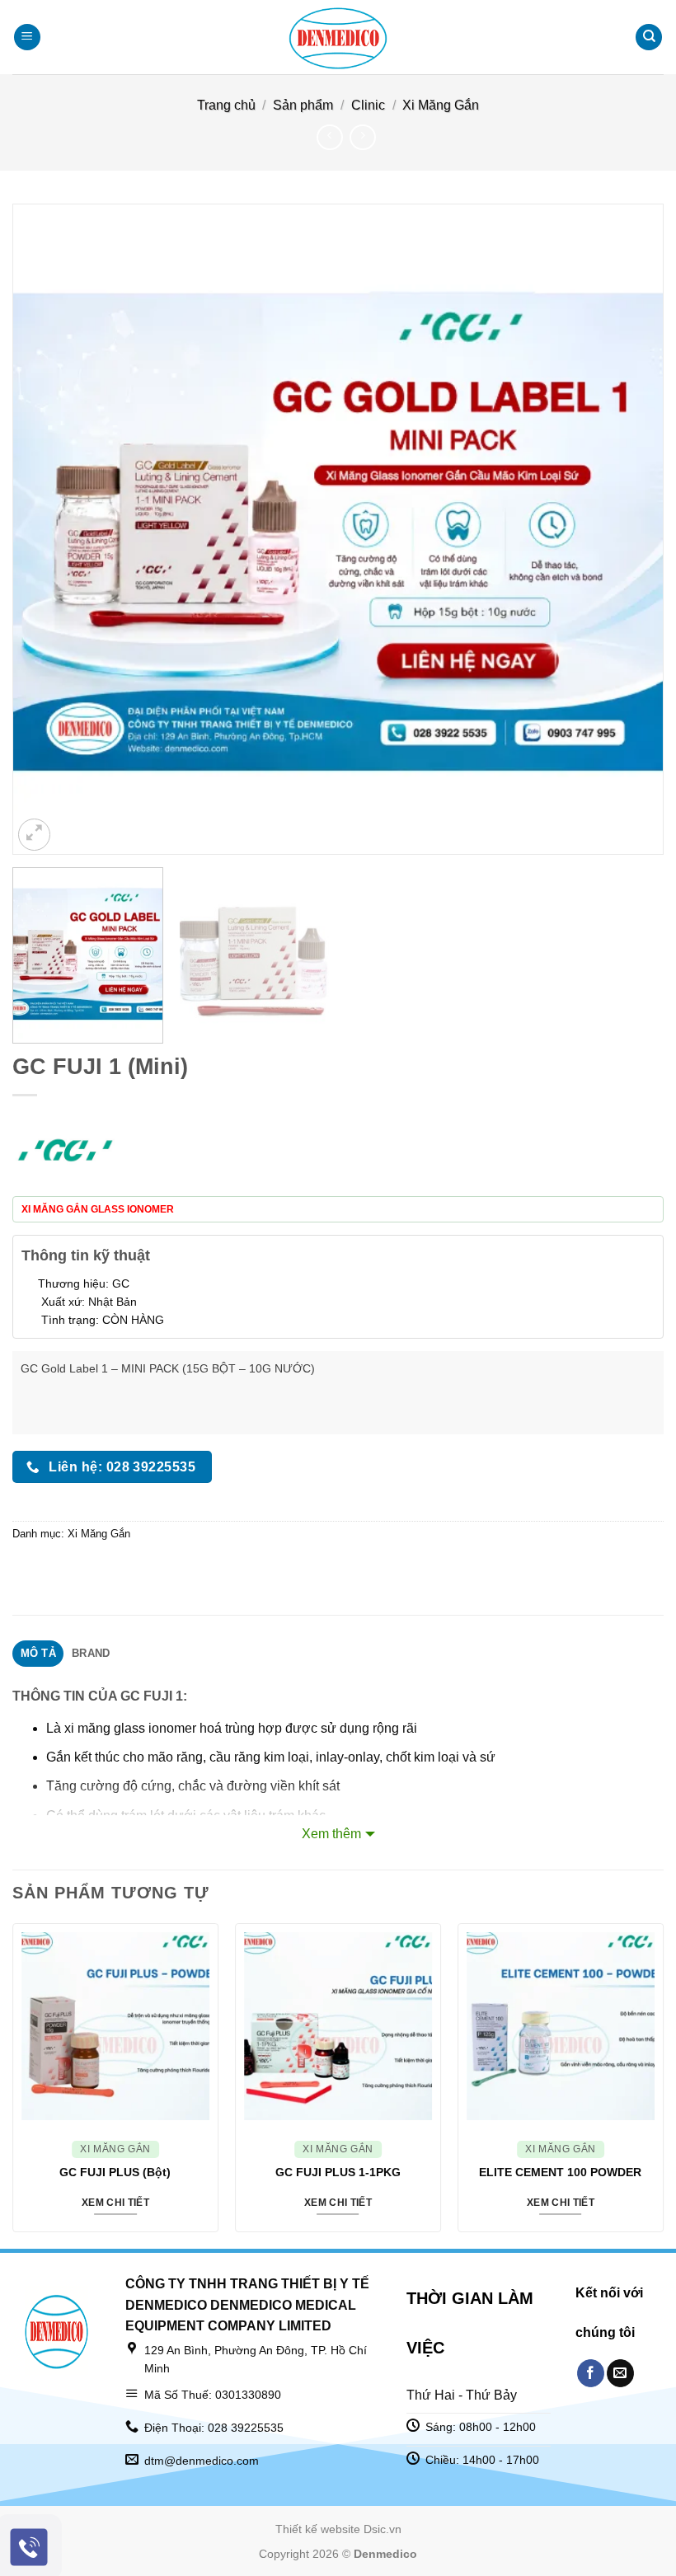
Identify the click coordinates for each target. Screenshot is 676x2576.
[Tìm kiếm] (649, 38)
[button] (27, 38)
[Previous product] (362, 137)
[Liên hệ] (29, 2548)
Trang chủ (226, 105)
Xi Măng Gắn (441, 105)
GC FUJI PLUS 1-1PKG (338, 2172)
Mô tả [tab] (38, 1653)
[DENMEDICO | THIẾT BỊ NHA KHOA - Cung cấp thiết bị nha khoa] (338, 37)
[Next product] (329, 137)
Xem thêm (331, 1834)
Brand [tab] (91, 1653)
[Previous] (46, 529)
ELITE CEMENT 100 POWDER (560, 2172)
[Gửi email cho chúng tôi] (620, 2373)
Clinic (368, 105)
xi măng (87, 1728)
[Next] (630, 529)
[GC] (65, 1150)
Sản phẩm (303, 105)
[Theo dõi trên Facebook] (591, 2373)
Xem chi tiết (115, 2203)
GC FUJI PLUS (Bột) (115, 2172)
